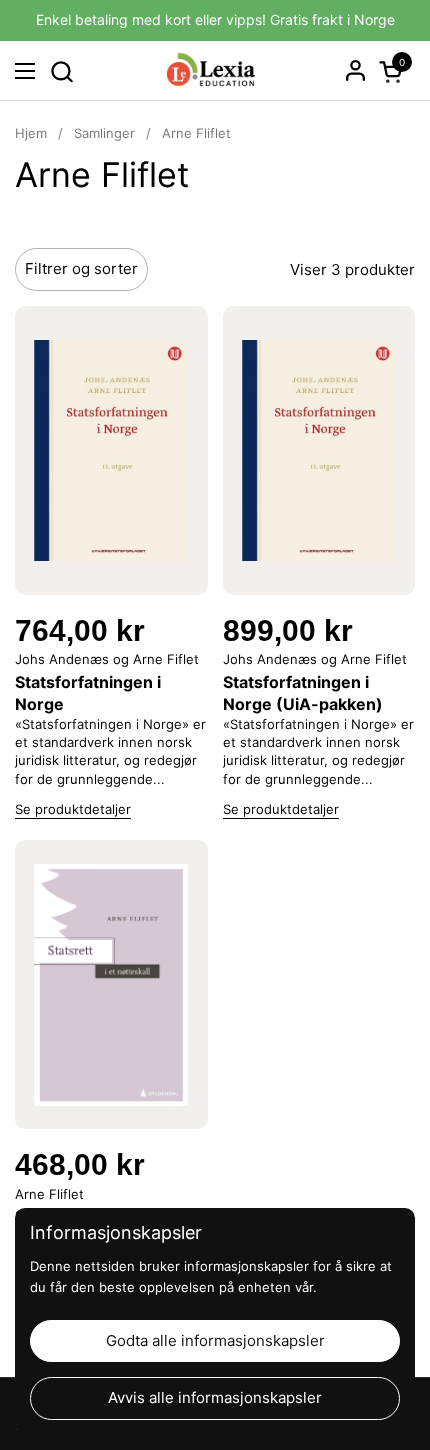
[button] (61, 71)
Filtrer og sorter (81, 268)
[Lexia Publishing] (213, 71)
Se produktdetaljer (73, 809)
